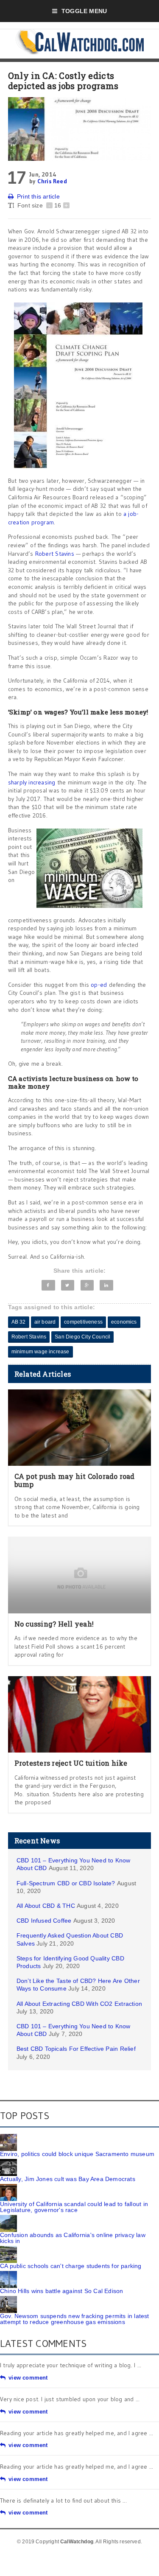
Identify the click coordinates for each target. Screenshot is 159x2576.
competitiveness (83, 1322)
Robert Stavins (55, 554)
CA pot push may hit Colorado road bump (75, 1480)
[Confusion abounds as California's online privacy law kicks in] (8, 2218)
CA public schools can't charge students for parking (71, 2266)
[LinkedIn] (106, 1285)
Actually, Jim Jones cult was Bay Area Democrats (68, 2179)
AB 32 (19, 1322)
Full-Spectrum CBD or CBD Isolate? (66, 1883)
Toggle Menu (84, 11)
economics (124, 1322)
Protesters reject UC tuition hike (71, 1763)
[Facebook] (48, 1285)
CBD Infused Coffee (44, 1921)
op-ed (99, 985)
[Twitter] (68, 1285)
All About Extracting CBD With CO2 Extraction (79, 2004)
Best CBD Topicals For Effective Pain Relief (76, 2049)
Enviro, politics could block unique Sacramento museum (77, 2154)
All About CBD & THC (46, 1906)
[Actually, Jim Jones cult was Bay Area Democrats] (8, 2162)
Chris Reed (52, 181)
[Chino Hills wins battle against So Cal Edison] (8, 2274)
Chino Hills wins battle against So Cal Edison (61, 2291)
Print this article (38, 196)
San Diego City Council (82, 1337)
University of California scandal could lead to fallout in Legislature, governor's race (74, 2207)
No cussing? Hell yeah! (54, 1624)
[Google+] (87, 1285)
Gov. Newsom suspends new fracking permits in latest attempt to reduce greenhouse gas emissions (75, 2319)
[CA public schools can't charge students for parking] (8, 2249)
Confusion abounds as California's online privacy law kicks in (73, 2238)
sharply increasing (32, 782)
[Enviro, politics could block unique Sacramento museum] (8, 2137)
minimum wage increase (40, 1352)
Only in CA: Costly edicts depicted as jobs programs (63, 81)
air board (45, 1322)
